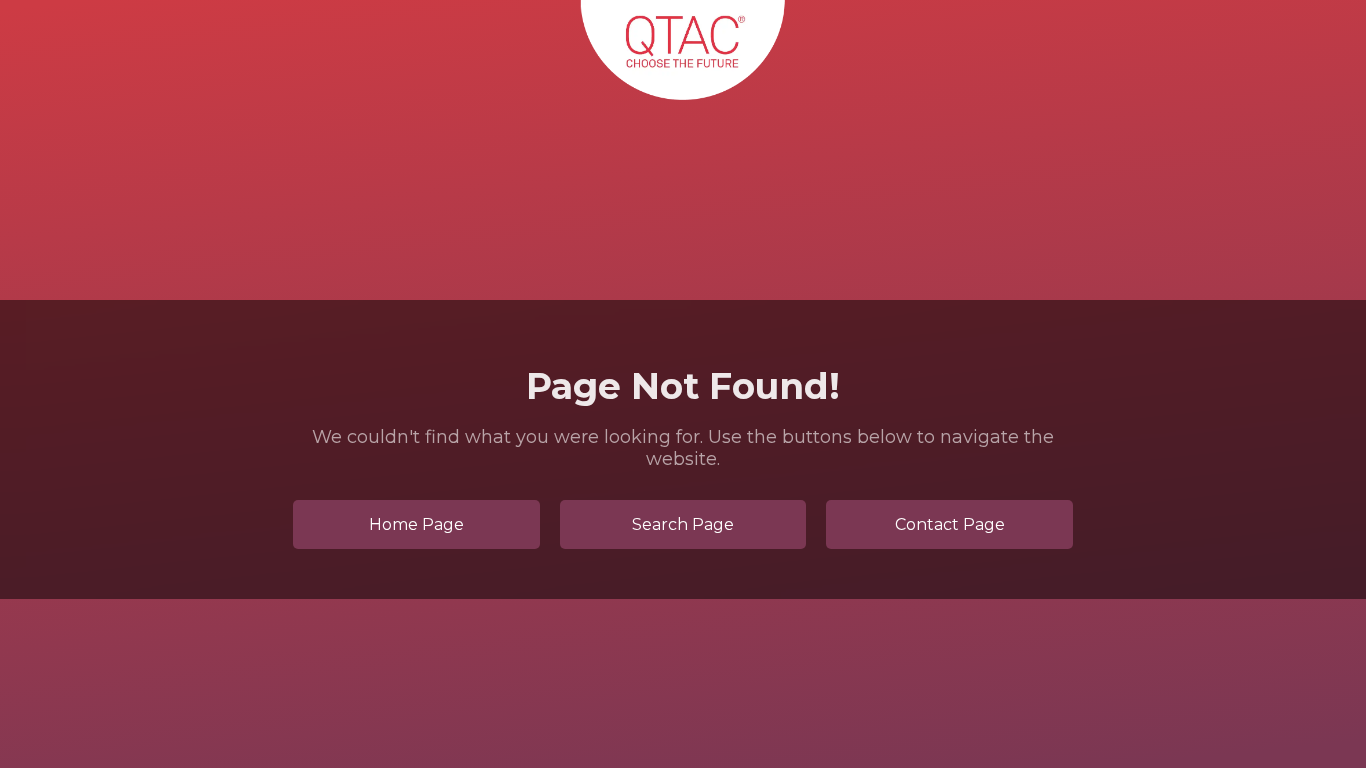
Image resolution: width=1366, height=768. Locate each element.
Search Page (683, 524)
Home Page (416, 524)
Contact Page (950, 524)
